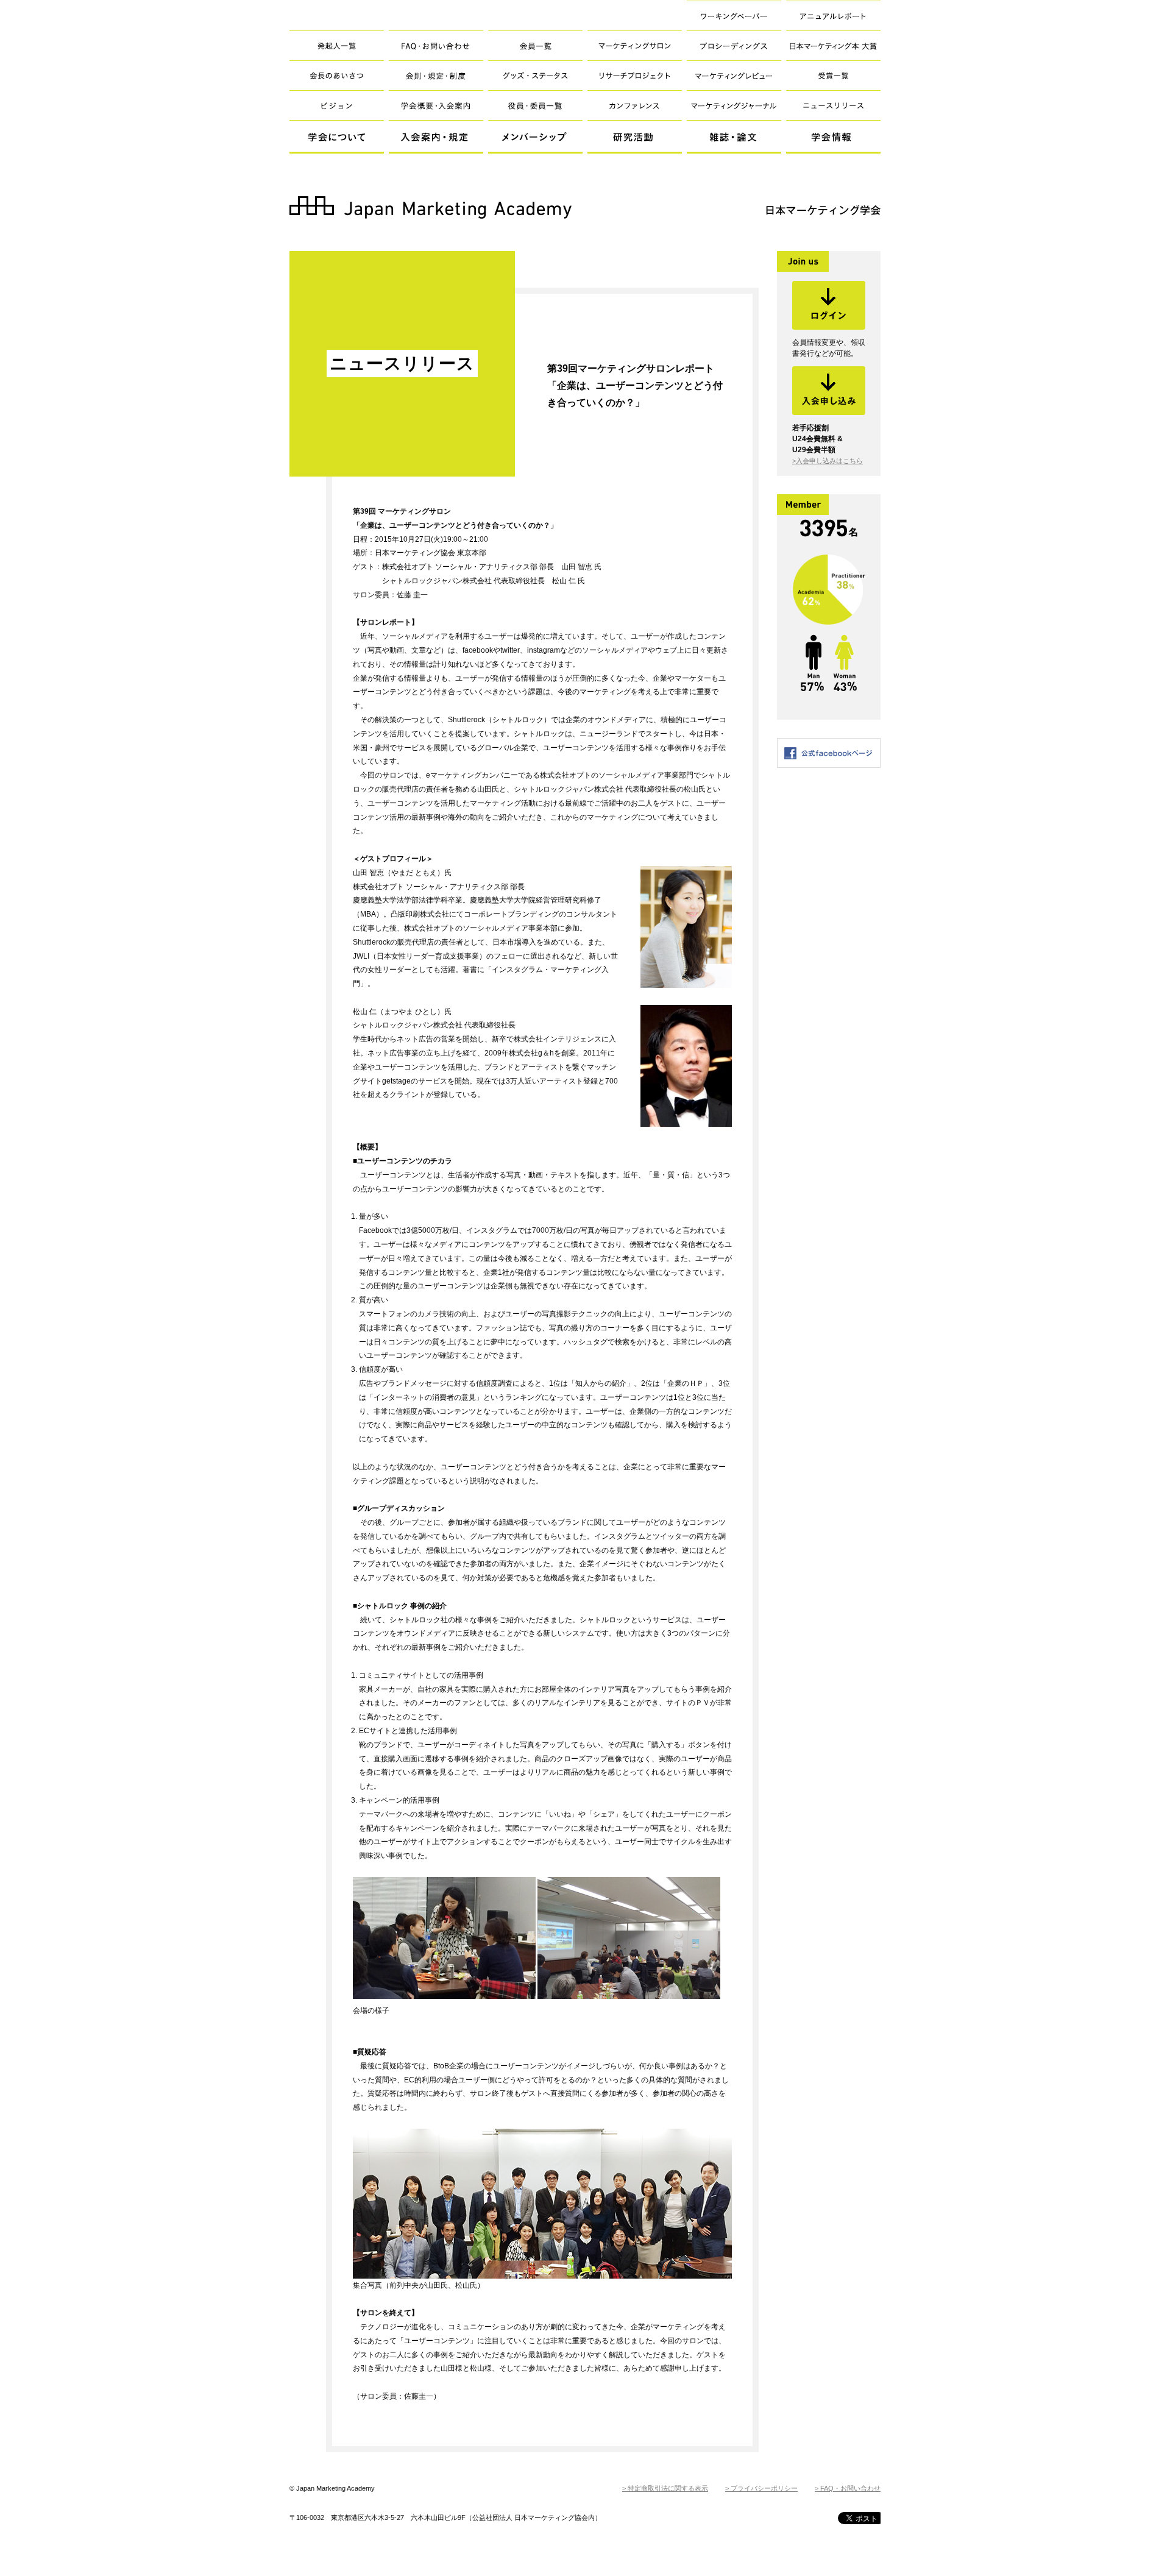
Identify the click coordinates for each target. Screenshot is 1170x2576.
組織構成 (535, 105)
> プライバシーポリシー (761, 2488)
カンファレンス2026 (635, 105)
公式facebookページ (829, 753)
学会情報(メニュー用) (833, 137)
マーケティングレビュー (734, 75)
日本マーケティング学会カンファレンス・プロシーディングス (727, 51)
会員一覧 (535, 45)
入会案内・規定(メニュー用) (436, 137)
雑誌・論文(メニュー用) (734, 137)
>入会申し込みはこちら (828, 461)
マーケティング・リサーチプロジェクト (635, 75)
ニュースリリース (833, 105)
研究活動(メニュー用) (635, 137)
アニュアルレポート (833, 16)
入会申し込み (829, 391)
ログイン (829, 305)
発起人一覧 (337, 45)
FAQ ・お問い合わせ (436, 45)
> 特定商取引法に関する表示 (665, 2488)
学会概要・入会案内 (436, 105)
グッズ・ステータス (535, 75)
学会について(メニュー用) (337, 137)
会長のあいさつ (337, 75)
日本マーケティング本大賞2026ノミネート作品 (823, 51)
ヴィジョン (337, 105)
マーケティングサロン (635, 45)
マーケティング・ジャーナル (734, 105)
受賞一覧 (833, 75)
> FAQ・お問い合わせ (848, 2488)
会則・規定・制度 (436, 75)
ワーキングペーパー (734, 16)
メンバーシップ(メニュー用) (535, 137)
